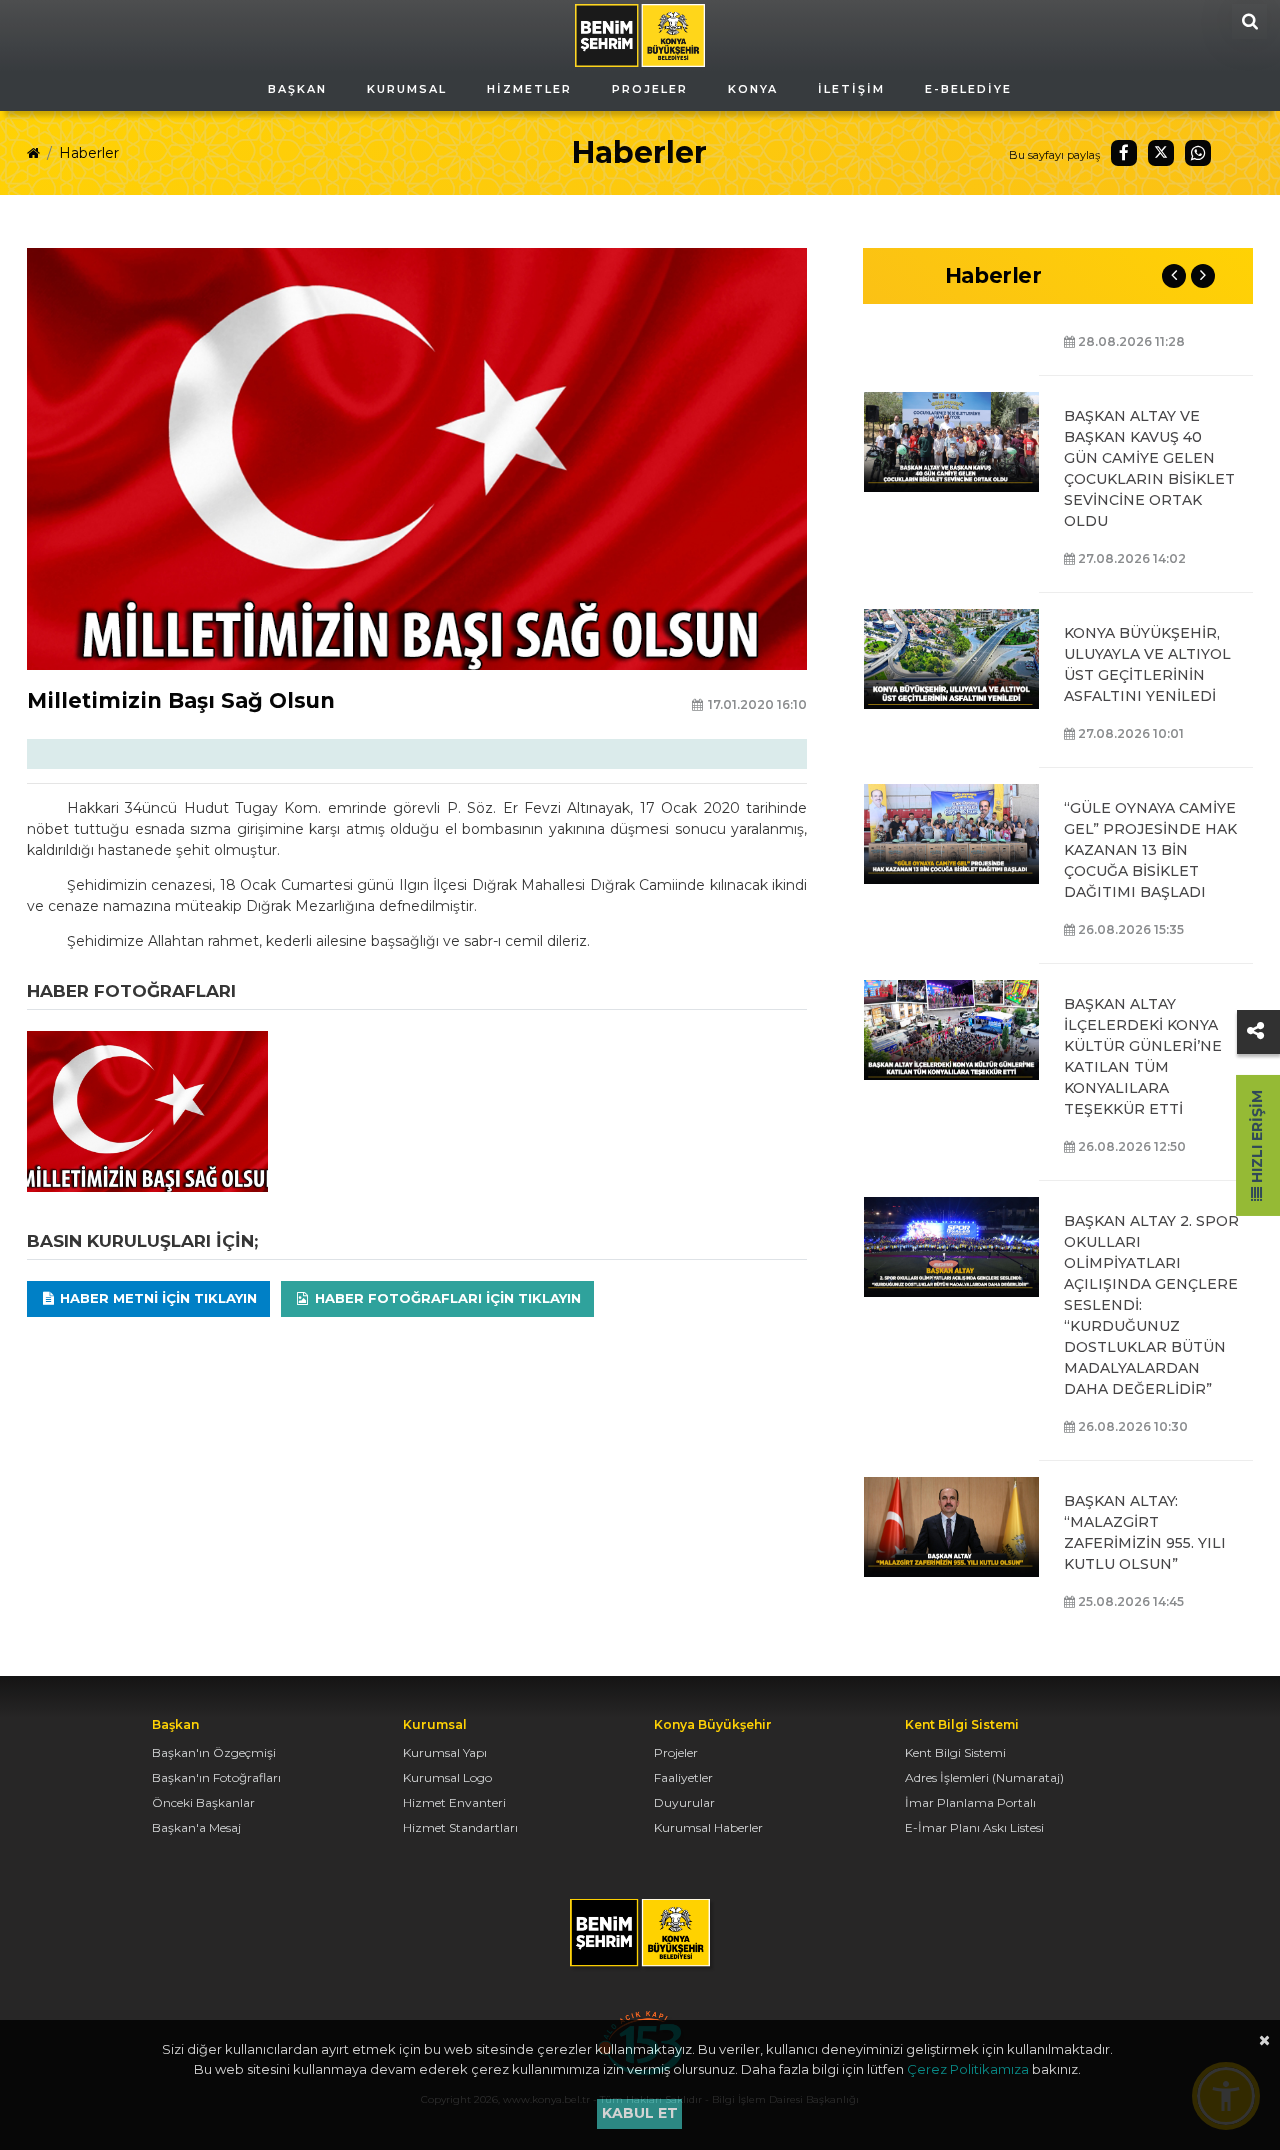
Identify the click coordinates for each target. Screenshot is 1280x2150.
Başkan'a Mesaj (196, 1827)
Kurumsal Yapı (445, 1752)
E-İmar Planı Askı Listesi (974, 1827)
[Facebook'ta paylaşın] (1124, 153)
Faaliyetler (683, 1777)
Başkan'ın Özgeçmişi (214, 1752)
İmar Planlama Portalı (970, 1802)
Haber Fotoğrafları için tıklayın (446, 1298)
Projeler (676, 1752)
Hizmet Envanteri (454, 1802)
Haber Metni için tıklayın (156, 1298)
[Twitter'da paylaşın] (1161, 153)
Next (1203, 276)
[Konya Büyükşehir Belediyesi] (640, 34)
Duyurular (684, 1802)
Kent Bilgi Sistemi (955, 1752)
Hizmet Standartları (460, 1827)
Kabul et (640, 2113)
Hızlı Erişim (1257, 1138)
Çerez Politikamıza (968, 2069)
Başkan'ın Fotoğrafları (216, 1777)
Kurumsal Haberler (708, 1827)
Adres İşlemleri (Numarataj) (984, 1777)
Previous (1174, 276)
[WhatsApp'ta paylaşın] (1198, 153)
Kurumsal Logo (447, 1777)
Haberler (89, 153)
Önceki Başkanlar (203, 1802)
